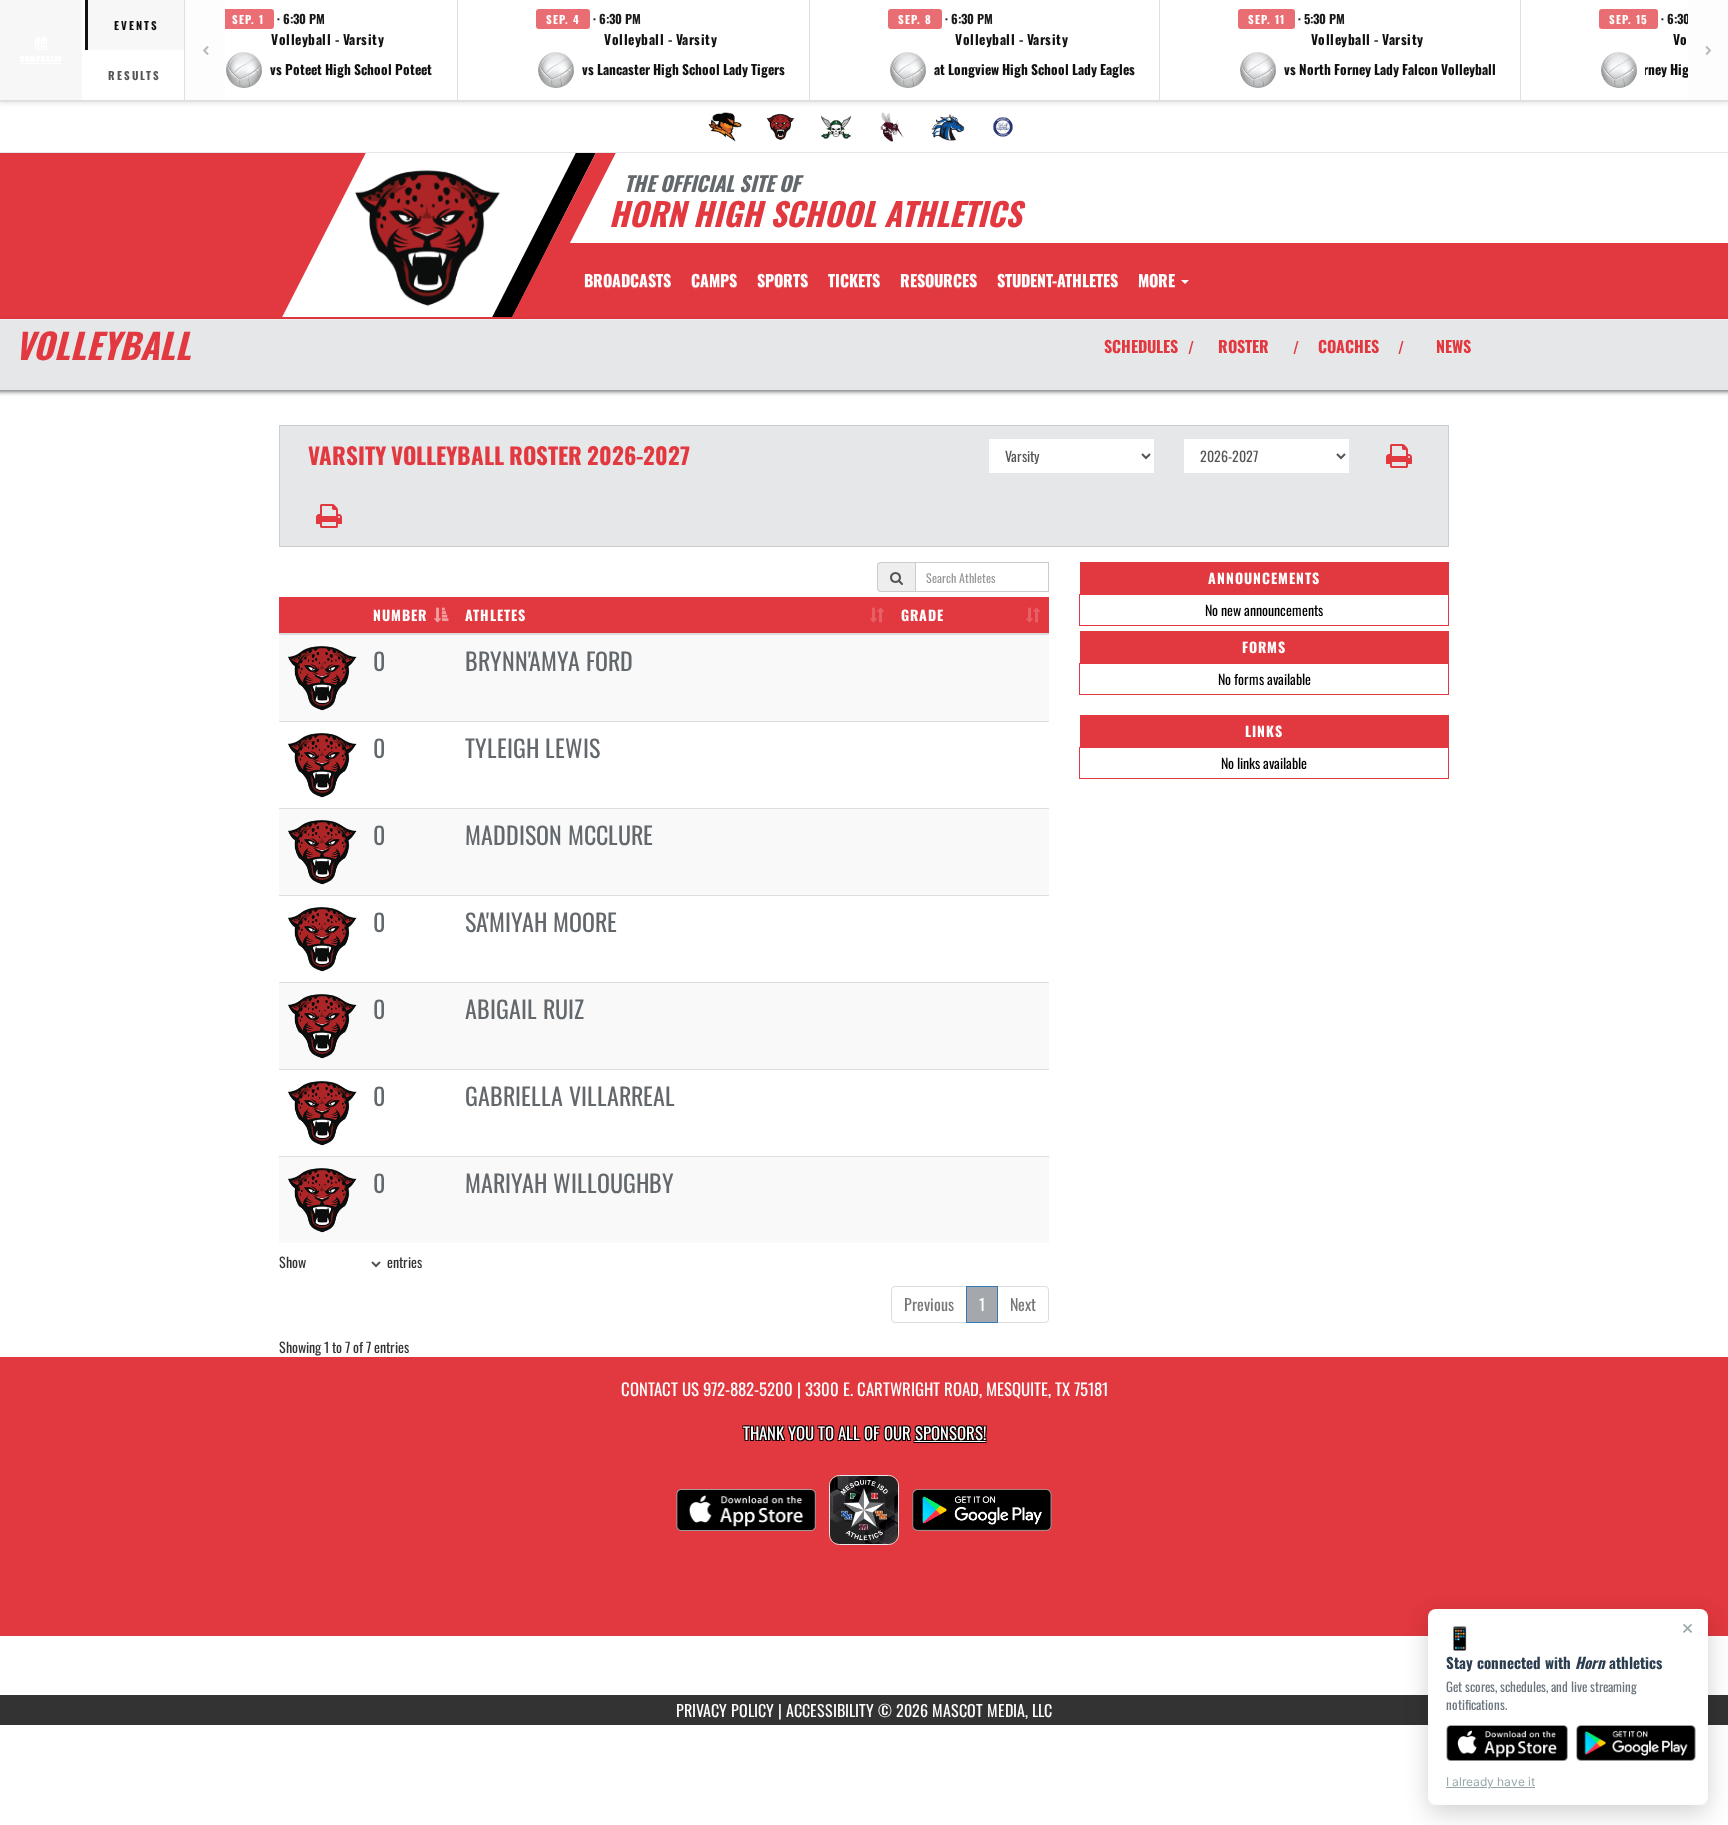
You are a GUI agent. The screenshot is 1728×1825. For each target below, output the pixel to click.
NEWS (1453, 346)
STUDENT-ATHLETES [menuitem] (1057, 280)
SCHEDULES (1141, 346)
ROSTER (1243, 346)
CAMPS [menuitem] (714, 280)
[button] (328, 50)
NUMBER (400, 614)
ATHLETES (495, 614)
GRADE (922, 614)
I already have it (1490, 1781)
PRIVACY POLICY (725, 1710)
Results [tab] (134, 75)
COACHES (1348, 346)
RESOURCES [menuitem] (938, 280)
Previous (929, 1304)
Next (1023, 1304)
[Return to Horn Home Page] (427, 238)
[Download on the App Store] (1507, 1743)
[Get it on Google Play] (1636, 1743)
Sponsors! (950, 1432)
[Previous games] (205, 50)
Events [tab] (136, 25)
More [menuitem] (1158, 280)
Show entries (350, 1261)
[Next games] (1708, 50)
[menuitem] (725, 127)
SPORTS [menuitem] (782, 280)
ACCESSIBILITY (830, 1710)
